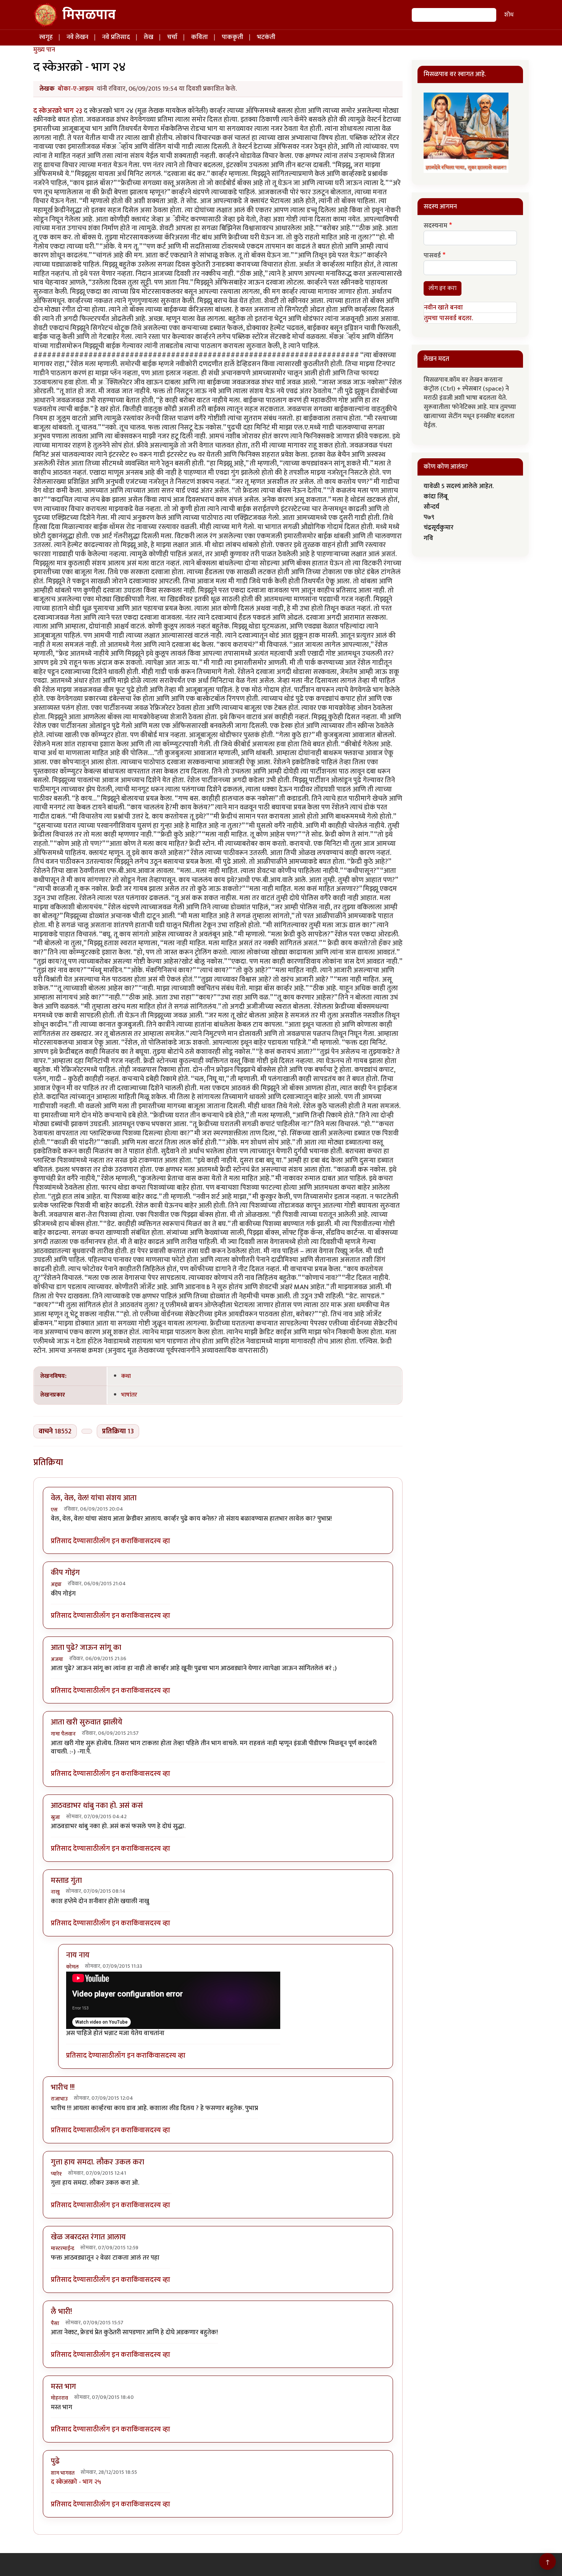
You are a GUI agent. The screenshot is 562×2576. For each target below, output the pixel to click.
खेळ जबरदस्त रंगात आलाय (88, 2237)
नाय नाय (78, 1955)
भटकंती (266, 37)
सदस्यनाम (435, 226)
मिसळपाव (89, 15)
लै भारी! (61, 2312)
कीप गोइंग (65, 1573)
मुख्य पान (44, 50)
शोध (509, 15)
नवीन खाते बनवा (443, 308)
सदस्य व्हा (158, 1541)
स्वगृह (46, 37)
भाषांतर (129, 1395)
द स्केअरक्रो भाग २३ (58, 111)
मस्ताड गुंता (66, 1881)
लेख (149, 37)
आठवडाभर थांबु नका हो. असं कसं (97, 1806)
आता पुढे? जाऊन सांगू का (86, 1648)
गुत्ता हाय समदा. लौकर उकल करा (97, 2162)
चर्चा (172, 37)
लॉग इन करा (115, 1541)
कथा (126, 1376)
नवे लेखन (77, 37)
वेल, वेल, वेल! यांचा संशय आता (94, 1498)
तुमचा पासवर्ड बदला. (448, 318)
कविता (200, 37)
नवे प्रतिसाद (116, 37)
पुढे (55, 2461)
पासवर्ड (432, 256)
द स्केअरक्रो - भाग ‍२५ (76, 2482)
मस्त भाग (63, 2387)
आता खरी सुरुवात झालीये (87, 1722)
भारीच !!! (63, 2088)
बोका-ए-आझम (76, 89)
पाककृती (232, 37)
